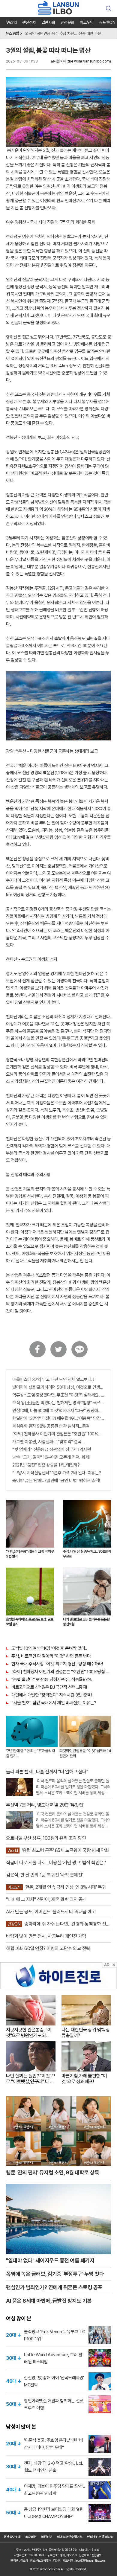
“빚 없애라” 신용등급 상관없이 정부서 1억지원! (52, 1449)
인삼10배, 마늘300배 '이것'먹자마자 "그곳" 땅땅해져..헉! (58, 1411)
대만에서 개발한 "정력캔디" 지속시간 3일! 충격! (51, 1695)
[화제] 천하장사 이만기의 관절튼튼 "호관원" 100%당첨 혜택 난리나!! (58, 1434)
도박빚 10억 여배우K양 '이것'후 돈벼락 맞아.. (49, 1648)
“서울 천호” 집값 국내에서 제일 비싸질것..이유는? (54, 1703)
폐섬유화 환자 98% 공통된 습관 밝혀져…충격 (51, 1426)
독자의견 (31, 2537)
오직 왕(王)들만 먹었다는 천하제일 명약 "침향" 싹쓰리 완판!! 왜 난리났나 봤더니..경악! (58, 1403)
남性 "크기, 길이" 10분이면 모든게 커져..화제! (51, 1457)
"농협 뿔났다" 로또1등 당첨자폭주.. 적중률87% (51, 1679)
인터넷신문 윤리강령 (100, 2537)
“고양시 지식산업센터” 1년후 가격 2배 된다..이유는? (57, 1473)
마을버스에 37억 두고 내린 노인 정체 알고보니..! (53, 1380)
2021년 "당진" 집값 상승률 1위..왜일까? (46, 1465)
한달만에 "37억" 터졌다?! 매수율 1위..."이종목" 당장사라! (58, 1418)
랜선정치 (29, 22)
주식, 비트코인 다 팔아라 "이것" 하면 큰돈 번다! (51, 1656)
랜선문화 (67, 22)
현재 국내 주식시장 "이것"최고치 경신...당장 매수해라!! (57, 1664)
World (12, 22)
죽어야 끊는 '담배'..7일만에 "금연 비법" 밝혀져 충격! (56, 1481)
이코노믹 (87, 22)
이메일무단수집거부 (70, 2537)
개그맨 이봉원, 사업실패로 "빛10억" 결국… (48, 1442)
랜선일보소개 (12, 2537)
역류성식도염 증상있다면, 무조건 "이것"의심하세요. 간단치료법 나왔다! (58, 1395)
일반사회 (48, 22)
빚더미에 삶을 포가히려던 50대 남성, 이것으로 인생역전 (58, 1387)
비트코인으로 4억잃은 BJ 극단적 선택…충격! (49, 1687)
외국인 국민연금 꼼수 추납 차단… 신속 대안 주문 (63, 31)
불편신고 (47, 2537)
